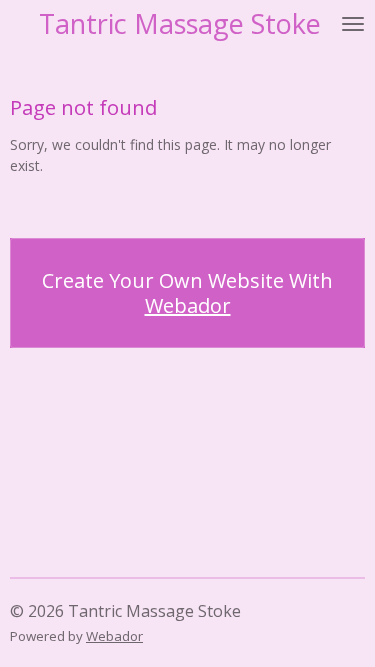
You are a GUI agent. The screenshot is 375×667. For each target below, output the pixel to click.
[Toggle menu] (353, 23)
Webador (188, 305)
